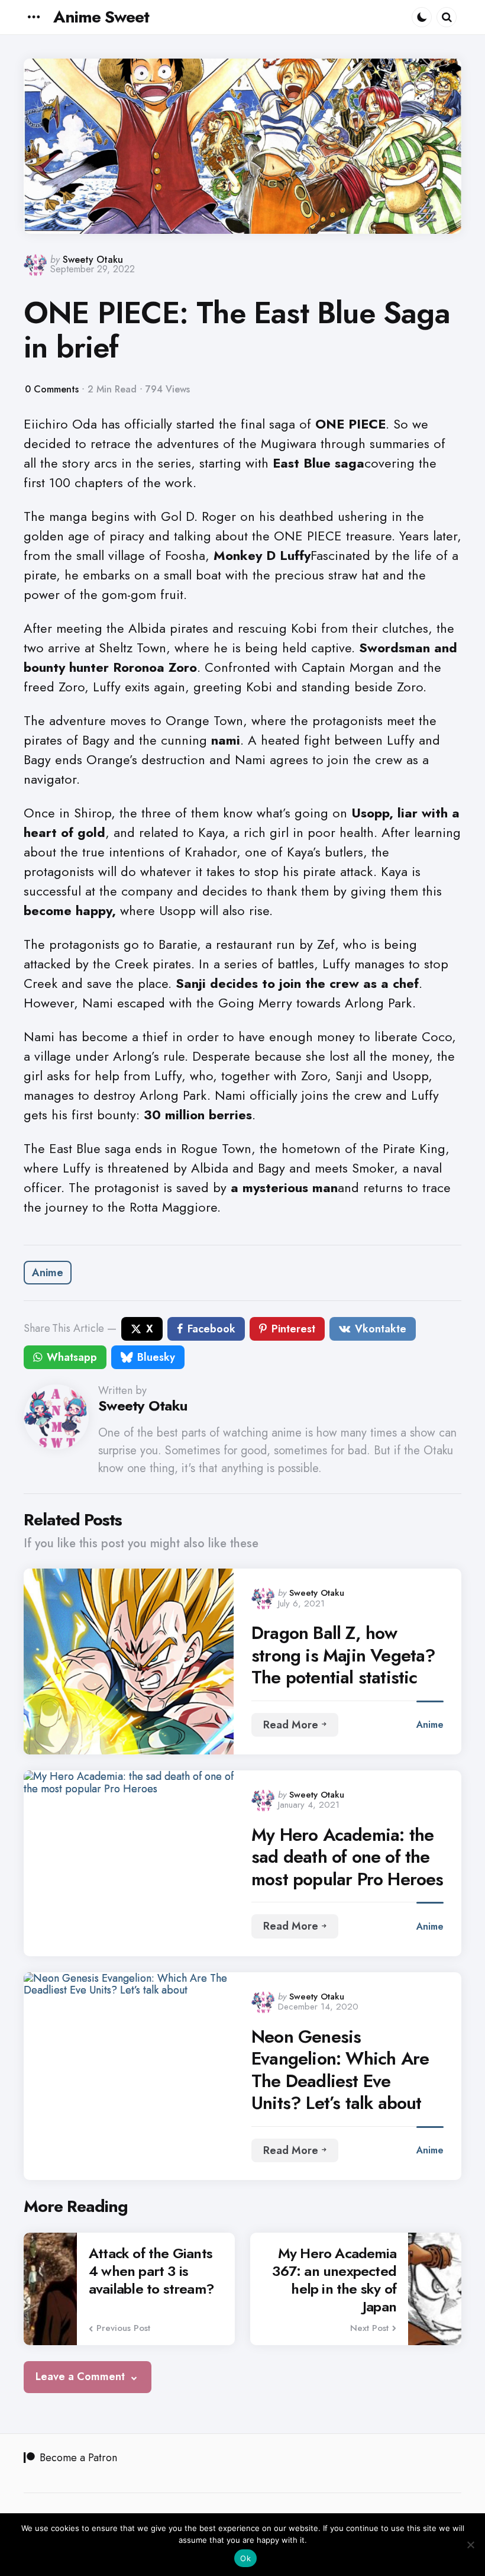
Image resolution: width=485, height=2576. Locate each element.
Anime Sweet (101, 17)
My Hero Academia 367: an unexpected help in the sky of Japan (334, 2280)
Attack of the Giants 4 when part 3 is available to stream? (151, 2271)
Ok (245, 2558)
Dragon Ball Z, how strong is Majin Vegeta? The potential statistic (344, 1655)
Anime (48, 1273)
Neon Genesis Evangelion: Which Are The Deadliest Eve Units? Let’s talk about (340, 2070)
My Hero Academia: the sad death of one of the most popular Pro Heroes (347, 1857)
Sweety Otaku (93, 260)
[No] (470, 2545)
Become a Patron (78, 2458)
